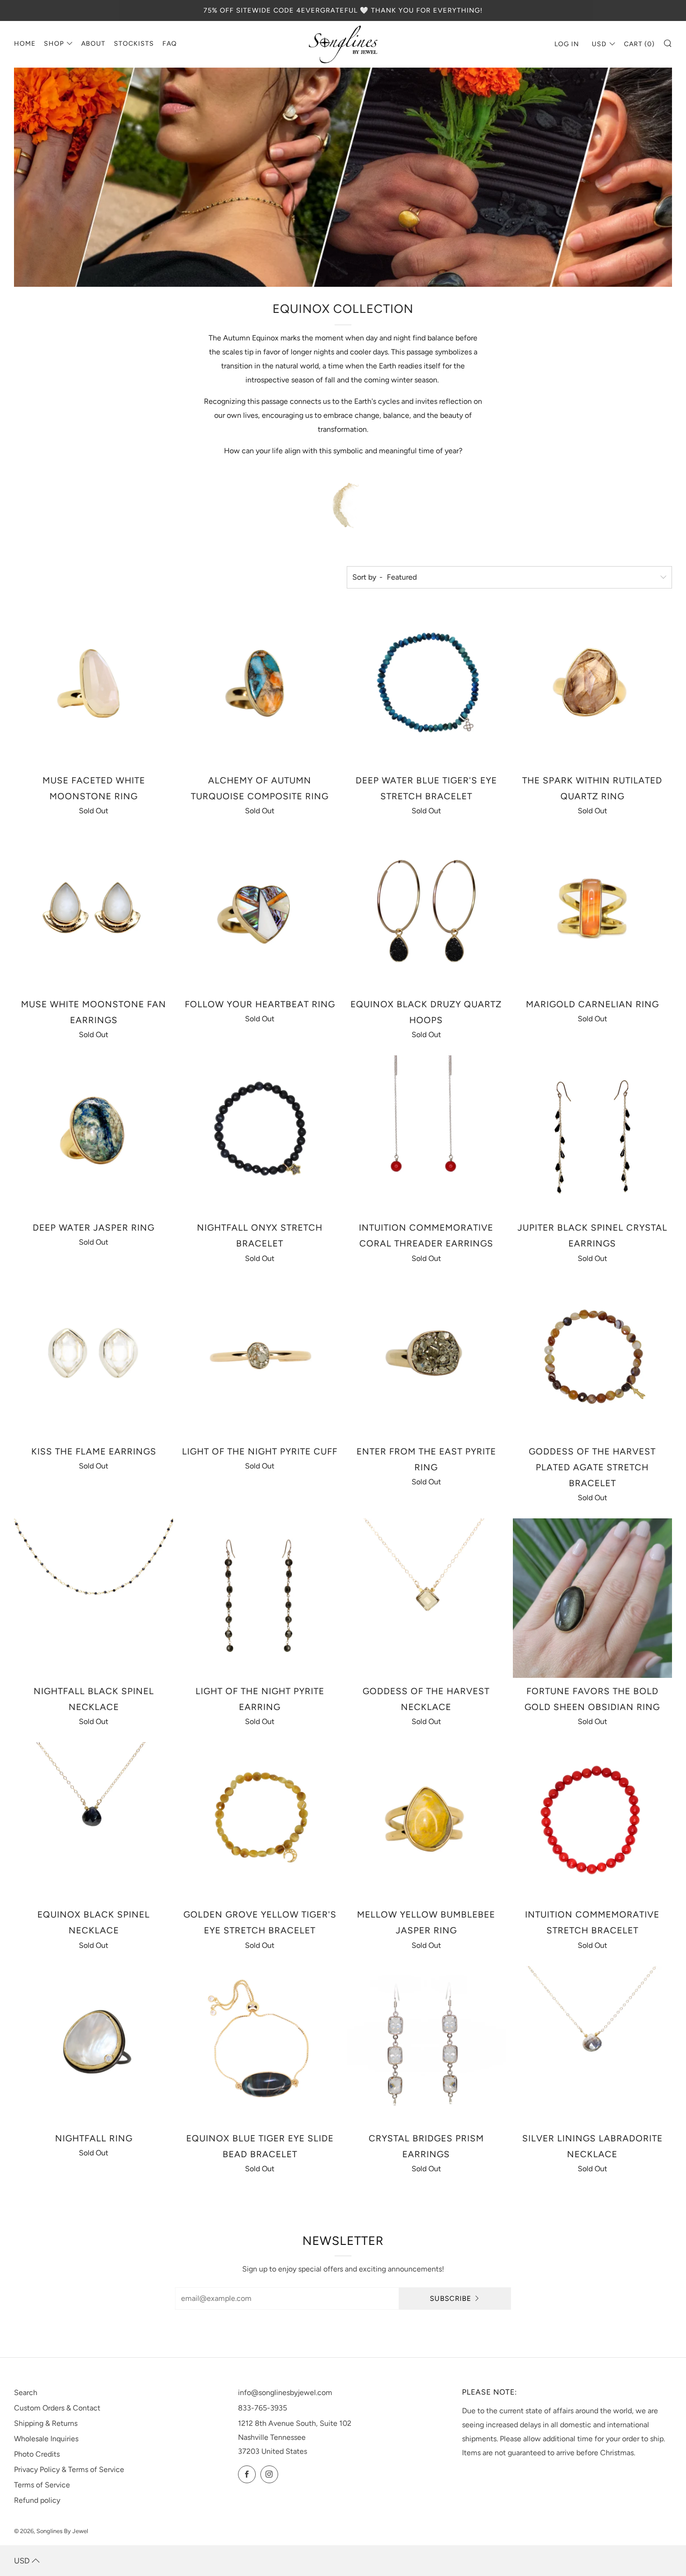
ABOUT (93, 44)
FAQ (170, 44)
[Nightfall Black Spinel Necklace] (94, 1598)
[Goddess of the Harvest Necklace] (426, 1598)
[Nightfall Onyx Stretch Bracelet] (260, 1135)
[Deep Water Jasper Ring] (94, 1135)
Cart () (639, 44)
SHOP (54, 44)
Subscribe (451, 2299)
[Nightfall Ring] (94, 2046)
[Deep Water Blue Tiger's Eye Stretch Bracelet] (426, 688)
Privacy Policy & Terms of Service (69, 2469)
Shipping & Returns (46, 2423)
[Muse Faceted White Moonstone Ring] (94, 688)
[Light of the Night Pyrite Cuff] (260, 1359)
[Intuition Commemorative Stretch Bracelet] (592, 1822)
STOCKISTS (134, 44)
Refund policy (37, 2500)
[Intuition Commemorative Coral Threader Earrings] (426, 1135)
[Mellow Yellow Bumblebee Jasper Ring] (426, 1822)
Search (26, 2392)
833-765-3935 (262, 2408)
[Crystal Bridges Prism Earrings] (426, 2046)
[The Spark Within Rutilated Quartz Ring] (592, 688)
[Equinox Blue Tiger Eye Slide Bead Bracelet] (260, 2046)
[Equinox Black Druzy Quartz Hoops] (426, 911)
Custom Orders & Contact (57, 2408)
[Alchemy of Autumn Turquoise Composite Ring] (260, 688)
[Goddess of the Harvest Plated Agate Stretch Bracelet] (592, 1359)
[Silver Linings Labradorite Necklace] (592, 2046)
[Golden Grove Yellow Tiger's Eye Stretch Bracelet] (260, 1822)
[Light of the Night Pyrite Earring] (260, 1598)
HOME (25, 44)
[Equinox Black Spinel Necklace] (94, 1822)
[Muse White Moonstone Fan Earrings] (94, 911)
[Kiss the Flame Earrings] (94, 1359)
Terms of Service (42, 2485)
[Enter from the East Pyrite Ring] (426, 1359)
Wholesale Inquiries (46, 2439)
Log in (567, 44)
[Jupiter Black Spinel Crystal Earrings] (592, 1135)
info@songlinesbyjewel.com (285, 2392)
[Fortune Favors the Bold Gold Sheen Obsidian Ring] (592, 1598)
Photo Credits (37, 2454)
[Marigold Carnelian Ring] (592, 911)
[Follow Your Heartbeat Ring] (260, 911)
